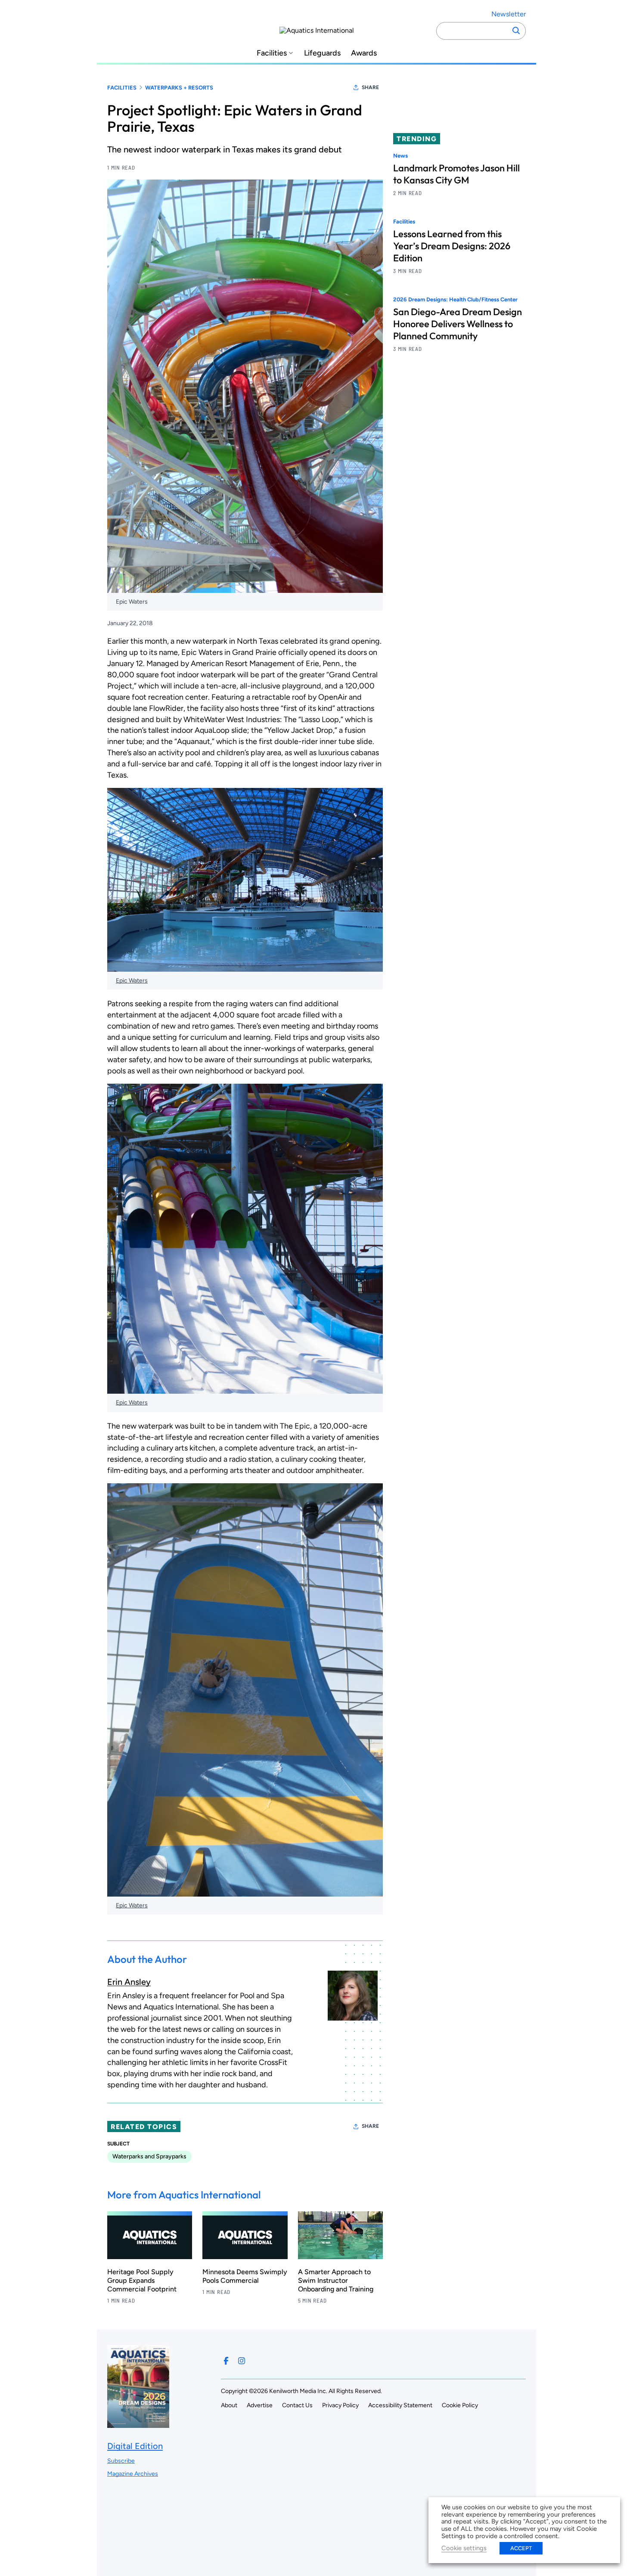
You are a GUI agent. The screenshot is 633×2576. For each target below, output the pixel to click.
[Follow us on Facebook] (226, 2361)
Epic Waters (132, 602)
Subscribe (121, 2461)
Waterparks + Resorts (179, 88)
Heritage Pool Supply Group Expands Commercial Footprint (142, 2280)
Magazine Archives (133, 2474)
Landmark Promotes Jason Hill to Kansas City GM (456, 174)
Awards (364, 53)
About (229, 2405)
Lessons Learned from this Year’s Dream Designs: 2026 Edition (452, 246)
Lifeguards (322, 53)
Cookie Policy (460, 2405)
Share (370, 87)
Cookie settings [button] (464, 2548)
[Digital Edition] (138, 2424)
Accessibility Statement (400, 2405)
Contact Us (297, 2405)
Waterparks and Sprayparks (149, 2156)
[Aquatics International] (317, 31)
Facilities (272, 53)
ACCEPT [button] (521, 2548)
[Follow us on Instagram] (242, 2361)
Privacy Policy (340, 2405)
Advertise (260, 2405)
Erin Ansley (129, 1982)
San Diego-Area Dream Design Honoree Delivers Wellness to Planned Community (458, 324)
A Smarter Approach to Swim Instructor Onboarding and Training (336, 2280)
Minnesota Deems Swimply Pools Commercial (245, 2276)
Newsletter (509, 14)
